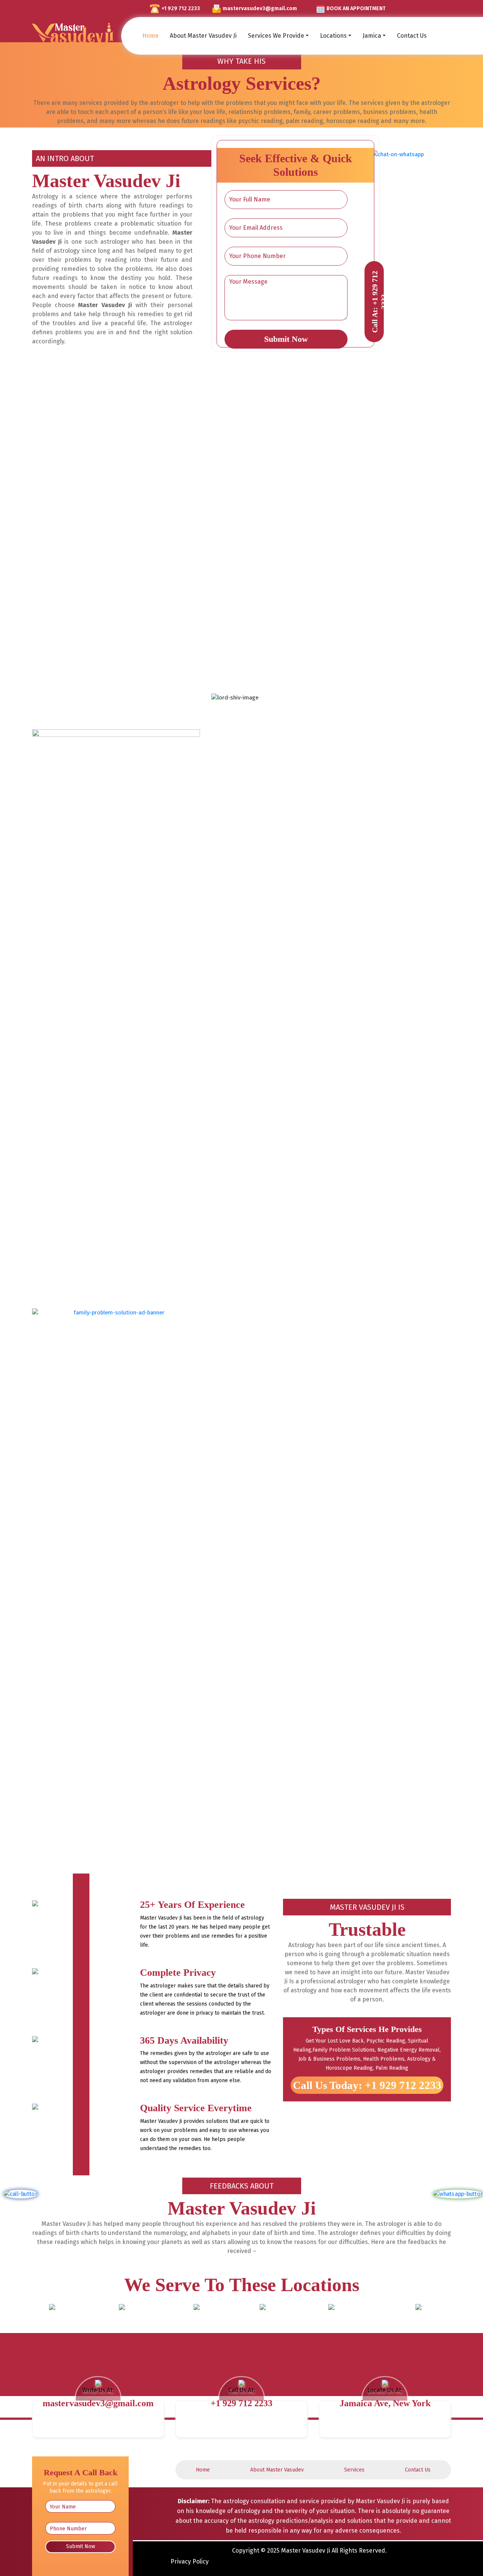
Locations (333, 36)
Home (150, 36)
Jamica (372, 36)
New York (52, 2320)
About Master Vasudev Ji (203, 36)
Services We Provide (276, 36)
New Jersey (122, 2320)
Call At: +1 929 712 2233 (379, 301)
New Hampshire (418, 2320)
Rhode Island (331, 2320)
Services (354, 2470)
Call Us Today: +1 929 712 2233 (367, 2085)
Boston (262, 2320)
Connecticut (197, 2320)
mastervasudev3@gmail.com (260, 8)
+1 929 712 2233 (181, 8)
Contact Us (412, 36)
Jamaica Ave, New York (385, 2403)
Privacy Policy (190, 2561)
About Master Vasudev (277, 2470)
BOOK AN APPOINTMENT (356, 8)
